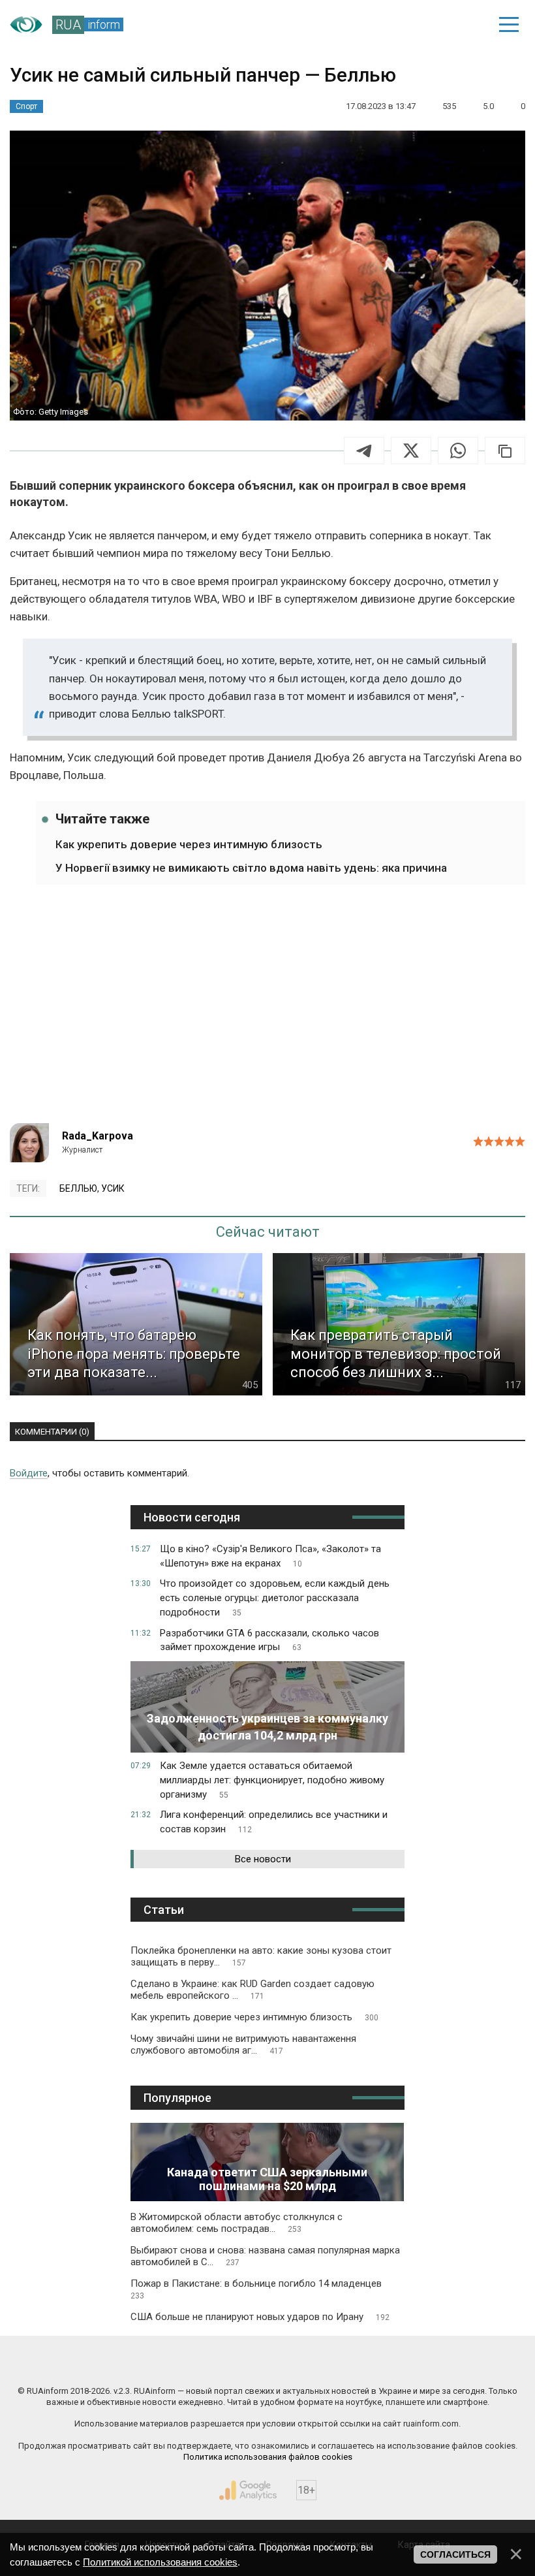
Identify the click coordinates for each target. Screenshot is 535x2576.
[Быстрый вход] (464, 25)
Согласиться (455, 2554)
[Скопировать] (505, 451)
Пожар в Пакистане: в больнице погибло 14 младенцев (256, 2289)
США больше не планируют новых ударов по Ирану (260, 2317)
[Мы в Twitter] (397, 2363)
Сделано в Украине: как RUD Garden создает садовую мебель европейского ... (252, 1990)
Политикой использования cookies (160, 2562)
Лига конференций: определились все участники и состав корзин (274, 1822)
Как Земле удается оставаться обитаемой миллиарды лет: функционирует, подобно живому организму (272, 1780)
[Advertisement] (267, 1012)
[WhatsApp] (458, 451)
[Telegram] (364, 451)
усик (113, 1188)
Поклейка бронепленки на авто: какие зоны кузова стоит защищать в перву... (261, 1956)
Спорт (26, 106)
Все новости (263, 1859)
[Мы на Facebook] (139, 2363)
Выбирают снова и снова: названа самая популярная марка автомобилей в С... (265, 2256)
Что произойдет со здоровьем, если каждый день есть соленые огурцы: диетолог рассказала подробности (275, 1598)
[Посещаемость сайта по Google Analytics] (248, 2490)
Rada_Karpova (98, 1136)
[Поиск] (419, 25)
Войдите (29, 1473)
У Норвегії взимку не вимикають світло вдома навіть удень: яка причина (251, 868)
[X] (411, 451)
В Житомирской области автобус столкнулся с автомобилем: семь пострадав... (237, 2223)
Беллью (78, 1188)
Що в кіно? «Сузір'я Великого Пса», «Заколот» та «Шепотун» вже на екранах (270, 1556)
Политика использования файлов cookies (268, 2457)
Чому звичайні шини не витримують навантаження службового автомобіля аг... (243, 2044)
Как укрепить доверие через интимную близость (189, 844)
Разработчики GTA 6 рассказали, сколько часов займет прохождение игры (269, 1640)
